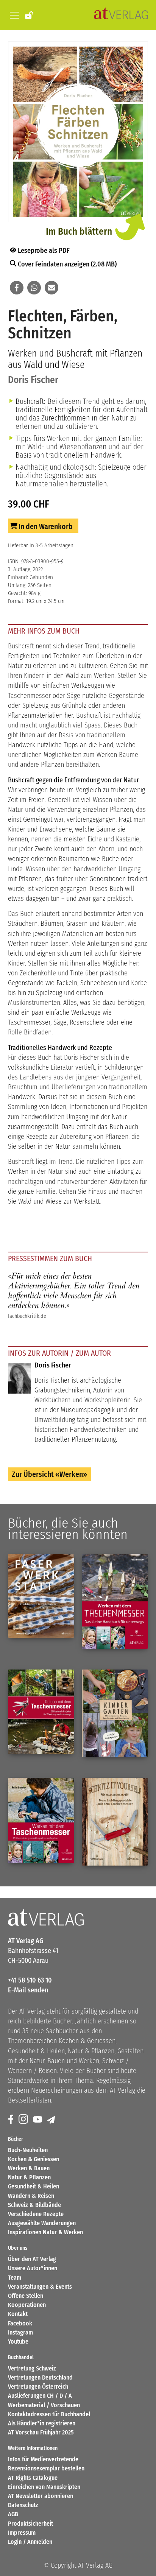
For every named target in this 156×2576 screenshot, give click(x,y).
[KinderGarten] (115, 1713)
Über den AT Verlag (32, 2259)
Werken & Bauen (29, 2168)
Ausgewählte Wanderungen (42, 2223)
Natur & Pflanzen (29, 2177)
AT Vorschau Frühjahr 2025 (41, 2432)
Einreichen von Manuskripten (44, 2487)
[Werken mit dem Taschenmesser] (115, 1601)
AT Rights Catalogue (33, 2478)
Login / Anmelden (30, 2542)
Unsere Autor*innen (33, 2268)
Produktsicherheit (30, 2524)
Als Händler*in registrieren (42, 2423)
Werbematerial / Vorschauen (44, 2405)
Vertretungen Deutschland (40, 2377)
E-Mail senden (28, 1990)
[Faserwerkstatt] (41, 1596)
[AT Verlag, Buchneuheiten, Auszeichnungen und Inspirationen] (121, 15)
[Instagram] (24, 2120)
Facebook (20, 2323)
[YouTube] (38, 2120)
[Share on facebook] (17, 288)
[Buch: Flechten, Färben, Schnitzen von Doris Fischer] (78, 133)
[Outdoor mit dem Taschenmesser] (41, 1712)
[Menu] (13, 15)
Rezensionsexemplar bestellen (46, 2468)
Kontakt (18, 2314)
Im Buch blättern (79, 231)
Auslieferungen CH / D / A (40, 2396)
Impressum (22, 2533)
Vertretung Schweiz (32, 2368)
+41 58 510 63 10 (30, 1980)
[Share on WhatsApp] (34, 288)
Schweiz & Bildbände (34, 2205)
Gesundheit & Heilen (34, 2186)
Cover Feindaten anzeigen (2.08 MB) (66, 264)
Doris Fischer (33, 380)
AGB (13, 2514)
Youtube (18, 2342)
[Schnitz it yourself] (115, 1822)
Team (15, 2278)
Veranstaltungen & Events (40, 2287)
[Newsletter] (52, 2120)
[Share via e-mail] (51, 288)
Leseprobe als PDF (43, 251)
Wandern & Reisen (31, 2196)
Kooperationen (27, 2305)
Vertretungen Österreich (38, 2387)
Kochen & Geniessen (34, 2159)
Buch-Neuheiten (28, 2150)
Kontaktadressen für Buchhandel (49, 2414)
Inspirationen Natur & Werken (45, 2232)
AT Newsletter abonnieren (41, 2496)
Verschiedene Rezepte (36, 2214)
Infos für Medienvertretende (43, 2459)
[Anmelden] (30, 15)
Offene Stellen (26, 2296)
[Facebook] (11, 2120)
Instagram (20, 2332)
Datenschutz (23, 2505)
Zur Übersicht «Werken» (49, 1474)
